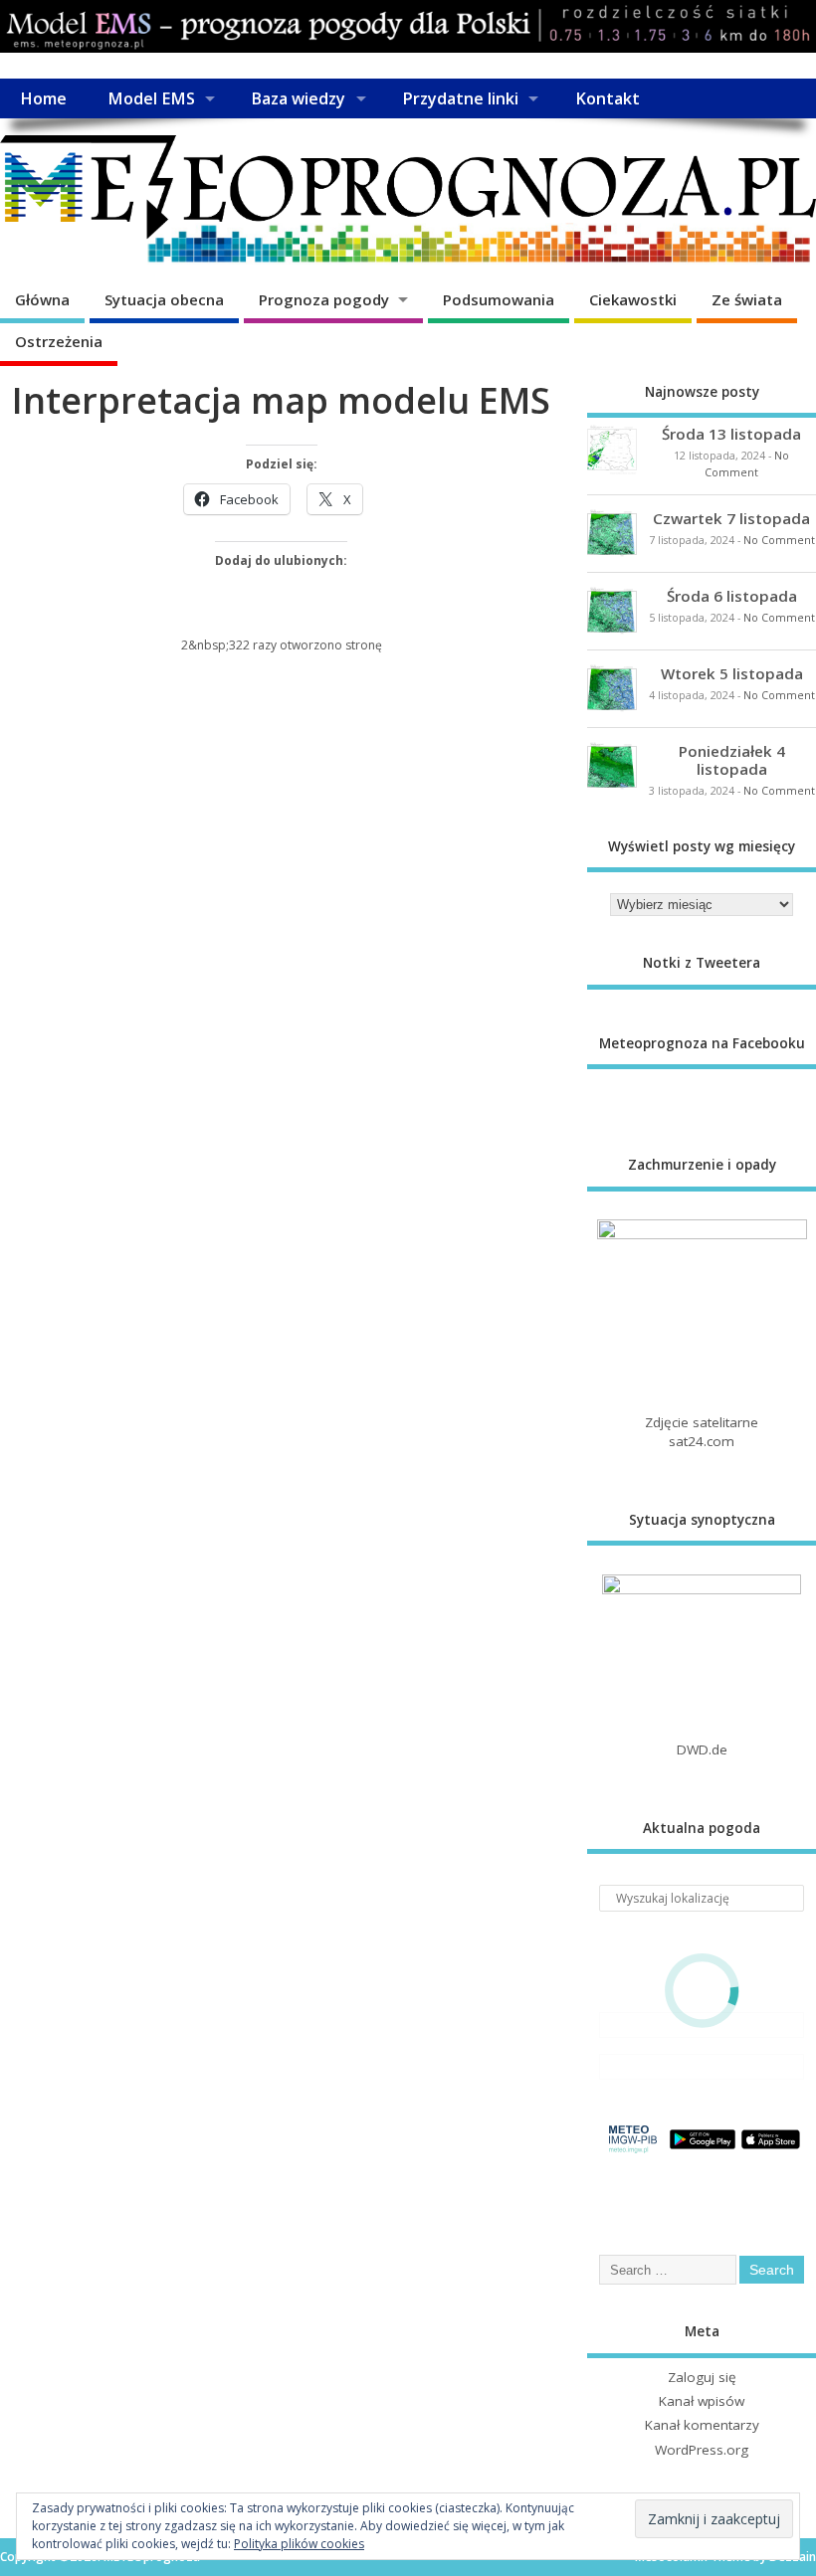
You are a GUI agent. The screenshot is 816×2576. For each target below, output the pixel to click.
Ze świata (747, 299)
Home (43, 98)
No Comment (779, 540)
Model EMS (151, 98)
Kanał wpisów (702, 2401)
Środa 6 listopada (732, 596)
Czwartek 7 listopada (731, 518)
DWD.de (702, 1749)
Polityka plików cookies (299, 2544)
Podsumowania (499, 299)
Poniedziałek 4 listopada (732, 760)
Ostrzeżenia (59, 341)
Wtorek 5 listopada (732, 673)
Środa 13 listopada (731, 434)
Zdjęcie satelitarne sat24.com (702, 1432)
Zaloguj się (702, 2377)
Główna (42, 299)
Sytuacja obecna (164, 299)
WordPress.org (702, 2450)
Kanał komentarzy (702, 2425)
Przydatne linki (460, 98)
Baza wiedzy (298, 98)
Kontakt (608, 98)
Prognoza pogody (324, 299)
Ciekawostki (633, 299)
